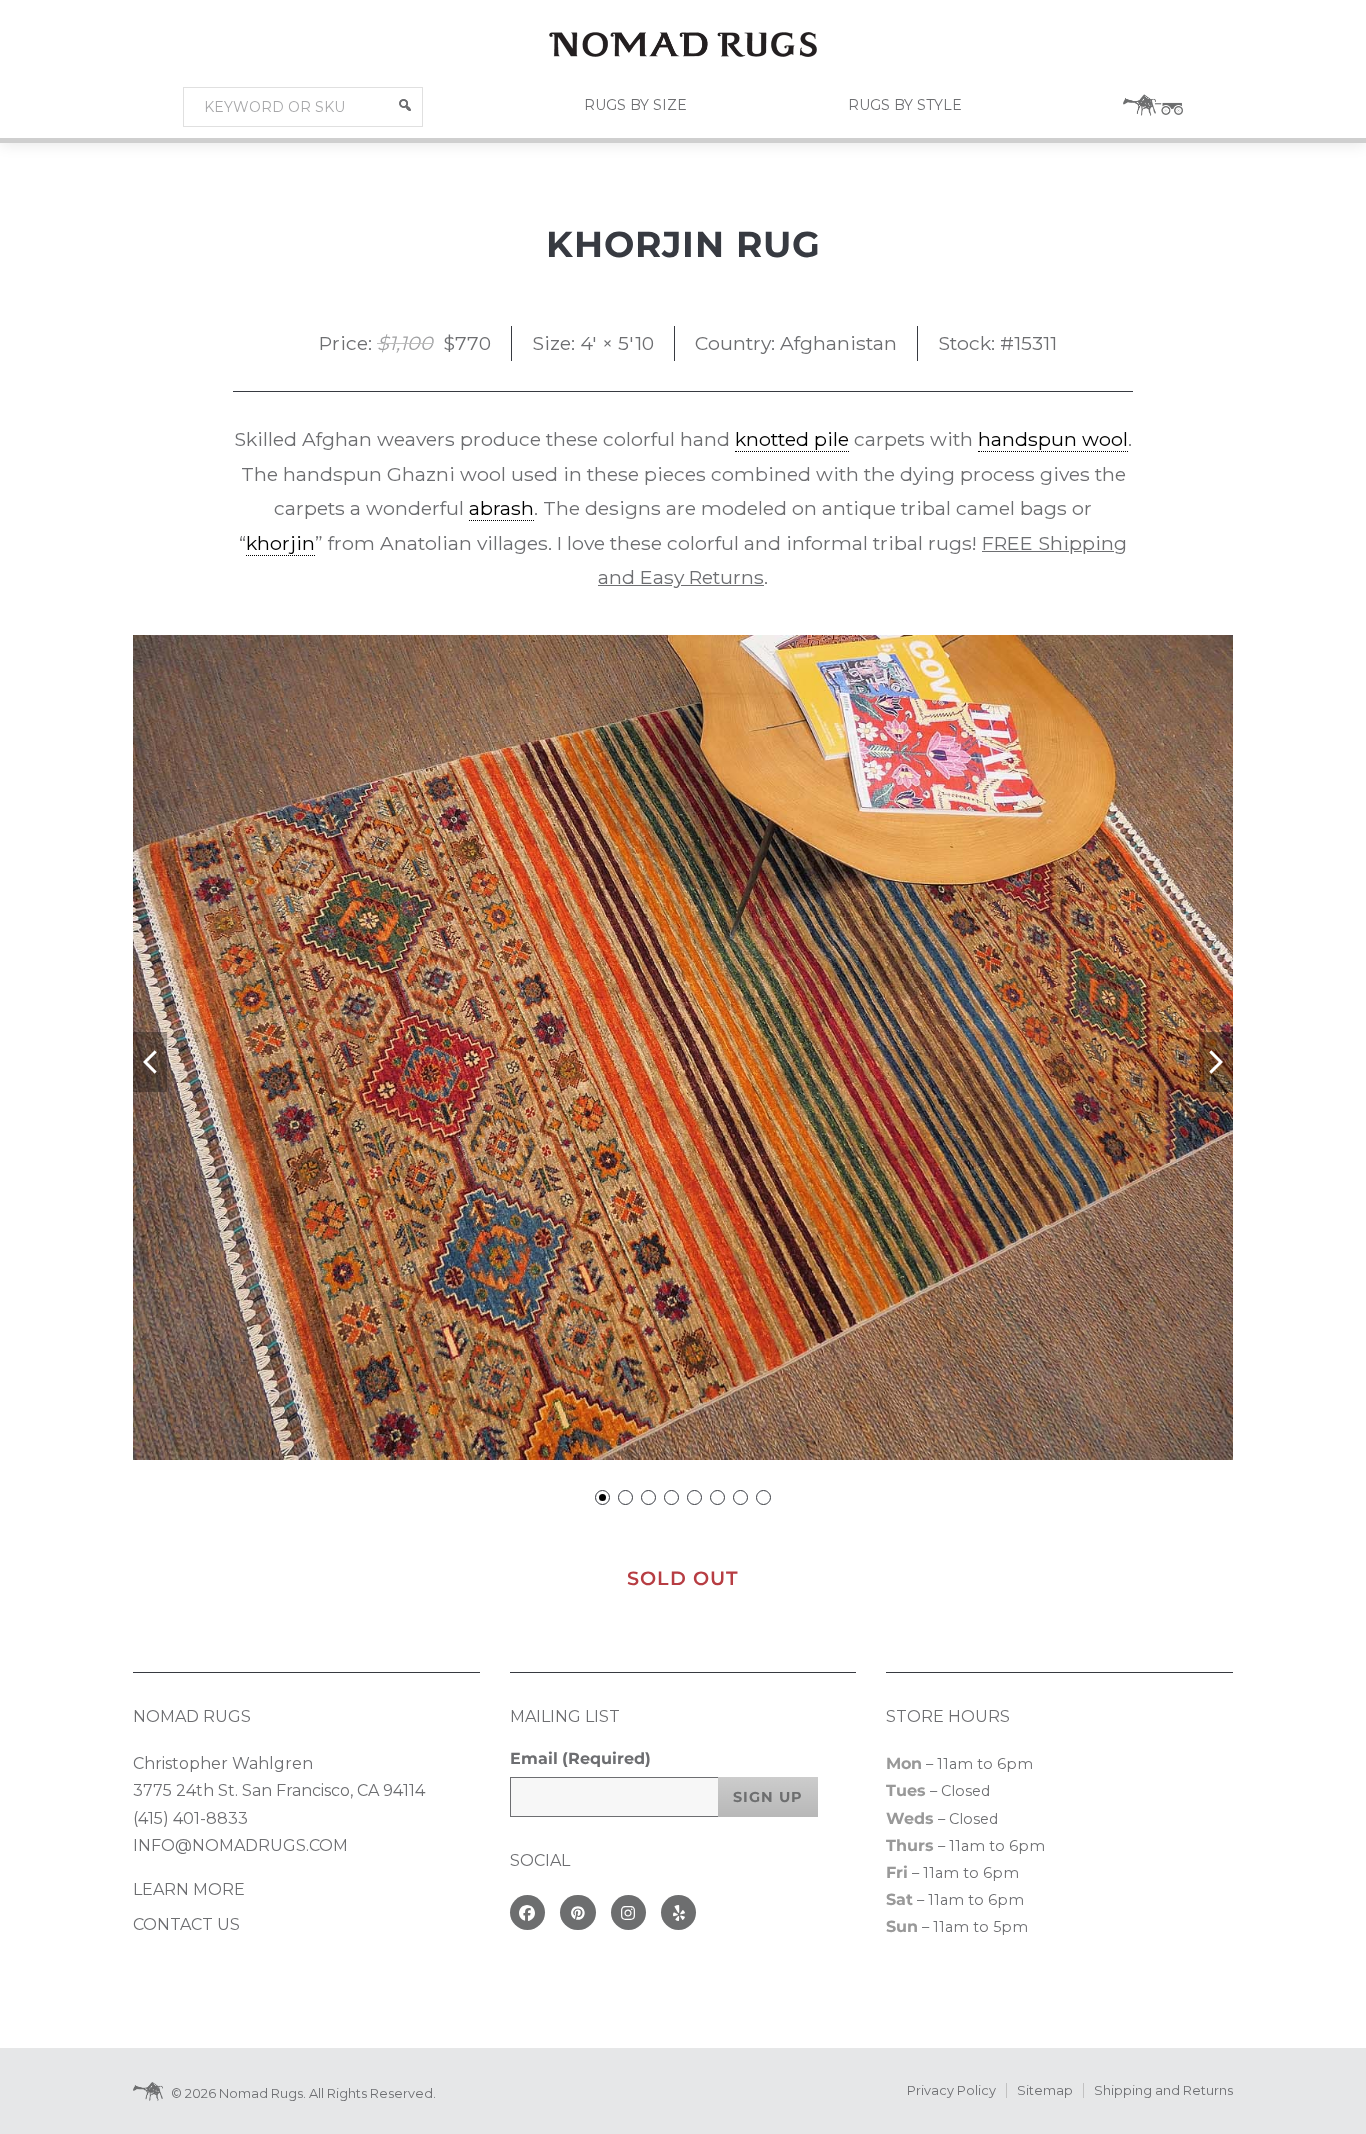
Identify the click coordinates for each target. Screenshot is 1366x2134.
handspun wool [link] (1053, 439)
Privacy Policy (951, 2090)
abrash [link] (501, 508)
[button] (405, 105)
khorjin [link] (280, 543)
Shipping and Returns (1163, 2090)
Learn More (189, 1889)
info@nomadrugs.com (240, 1845)
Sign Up (768, 1797)
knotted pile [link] (792, 439)
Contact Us (186, 1924)
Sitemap (1045, 2090)
